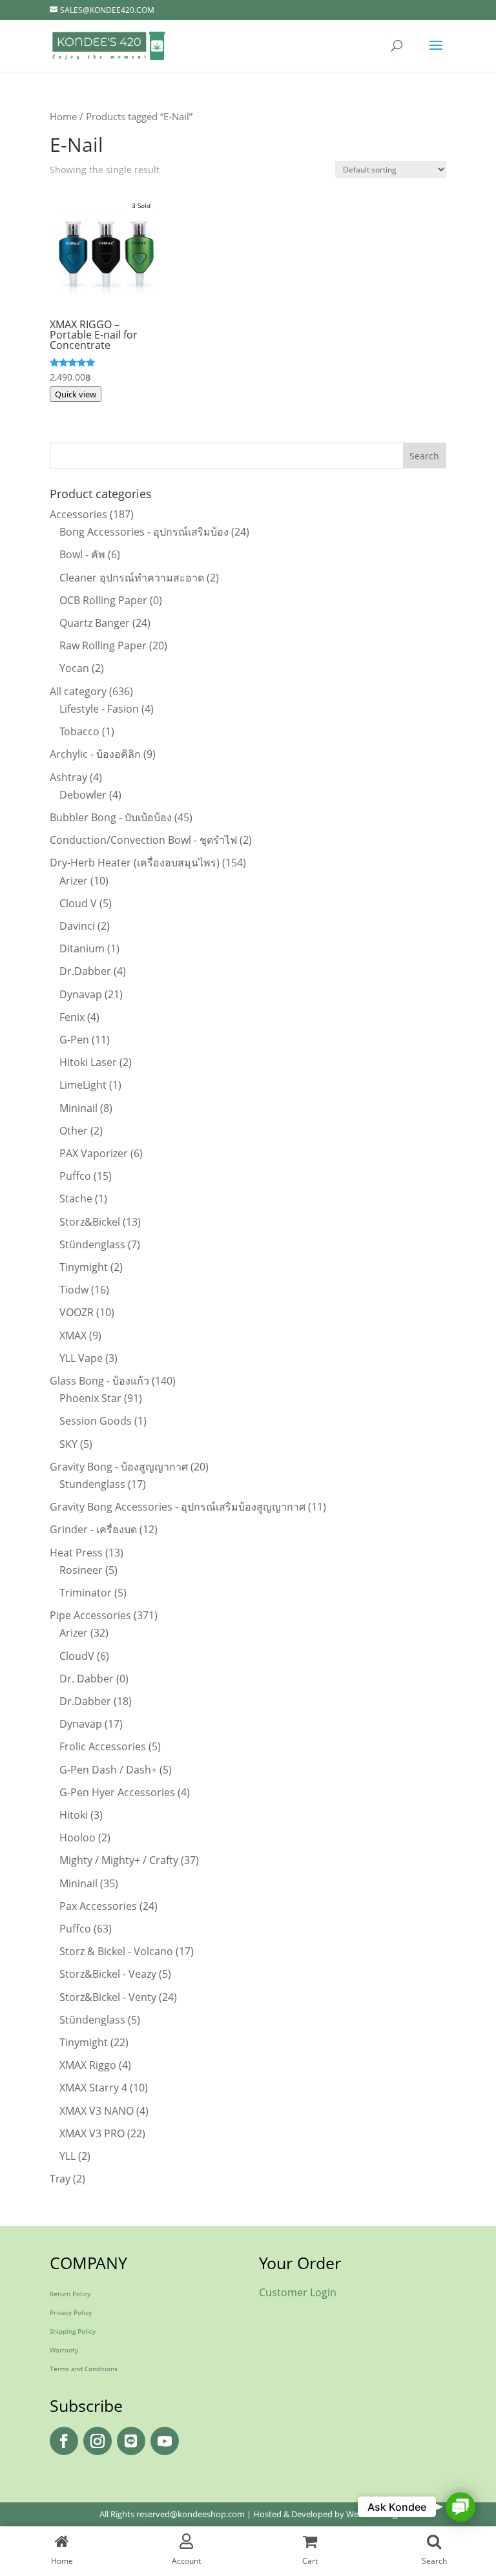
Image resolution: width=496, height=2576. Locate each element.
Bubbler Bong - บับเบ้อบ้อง (111, 817)
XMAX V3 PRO (92, 2133)
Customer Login (298, 2292)
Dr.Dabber (85, 971)
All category (78, 691)
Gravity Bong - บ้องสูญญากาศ (119, 1467)
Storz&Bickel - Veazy (108, 1974)
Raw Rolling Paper (103, 645)
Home (63, 116)
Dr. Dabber (87, 1679)
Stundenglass (92, 1484)
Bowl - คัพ (82, 554)
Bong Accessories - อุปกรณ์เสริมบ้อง (144, 532)
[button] (460, 2507)
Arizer (74, 881)
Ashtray (68, 777)
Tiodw (74, 1290)
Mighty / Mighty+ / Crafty (119, 1860)
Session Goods (96, 1421)
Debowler (83, 795)
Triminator (86, 1593)
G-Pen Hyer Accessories (117, 1792)
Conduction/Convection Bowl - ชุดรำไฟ (143, 840)
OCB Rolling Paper (103, 600)
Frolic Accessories (103, 1746)
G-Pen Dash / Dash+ (108, 1770)
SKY (68, 1444)
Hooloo (77, 1838)
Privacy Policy (71, 2312)
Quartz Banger (95, 623)
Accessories (78, 514)
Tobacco (79, 731)
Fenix (72, 1017)
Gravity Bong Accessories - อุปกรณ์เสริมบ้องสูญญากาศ (178, 1507)
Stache (76, 1199)
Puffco (75, 1176)
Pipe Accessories (90, 1615)
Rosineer (81, 1570)
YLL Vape (81, 1358)
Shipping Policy (73, 2331)
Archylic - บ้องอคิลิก (95, 754)
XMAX (73, 1335)
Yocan (74, 668)
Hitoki (74, 1815)
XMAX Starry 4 (93, 2088)
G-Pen (74, 1040)
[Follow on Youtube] (165, 2441)
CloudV (77, 1656)
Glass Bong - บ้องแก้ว (99, 1381)
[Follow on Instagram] (98, 2441)
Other (74, 1131)
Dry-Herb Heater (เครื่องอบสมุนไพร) (135, 863)
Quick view (76, 394)
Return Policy (70, 2294)
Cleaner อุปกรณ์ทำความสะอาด (132, 578)
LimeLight (83, 1085)
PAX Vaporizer (94, 1153)
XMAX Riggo (88, 2065)
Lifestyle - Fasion (99, 709)
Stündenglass (92, 1244)
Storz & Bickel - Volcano (116, 1951)
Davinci (77, 926)
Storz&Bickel (90, 1222)
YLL (67, 2156)
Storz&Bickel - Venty (108, 1997)
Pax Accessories (98, 1906)
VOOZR (77, 1312)
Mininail (78, 1108)
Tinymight (84, 1267)
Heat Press (76, 1553)
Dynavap (81, 994)
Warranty (64, 2350)
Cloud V (78, 903)
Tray (60, 2179)
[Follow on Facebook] (64, 2441)
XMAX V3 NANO (97, 2111)
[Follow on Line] (131, 2441)
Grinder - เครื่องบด (93, 1529)
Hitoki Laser (88, 1062)
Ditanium (82, 948)
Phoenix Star (90, 1398)
